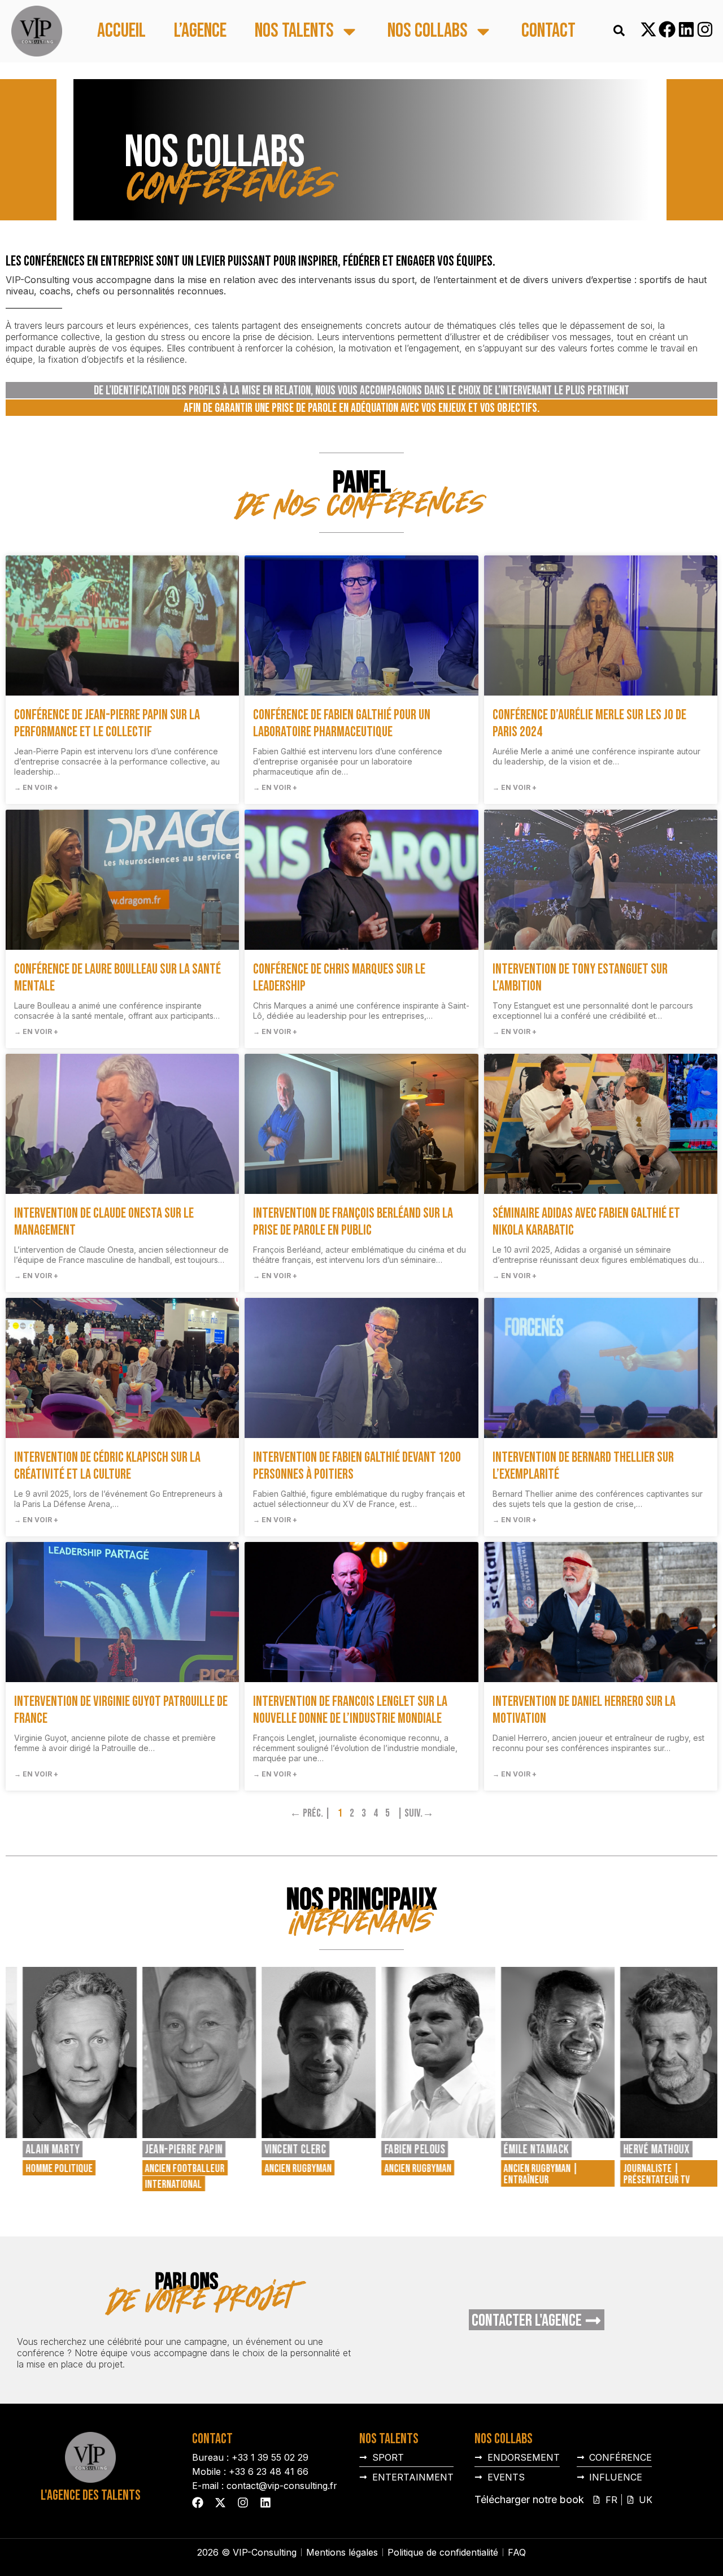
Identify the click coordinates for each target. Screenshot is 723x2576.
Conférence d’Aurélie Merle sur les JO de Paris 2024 (589, 724)
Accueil (121, 31)
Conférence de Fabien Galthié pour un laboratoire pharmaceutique (342, 724)
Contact (548, 31)
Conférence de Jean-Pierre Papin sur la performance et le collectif (107, 724)
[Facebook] (667, 29)
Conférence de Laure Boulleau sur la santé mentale (117, 978)
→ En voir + (36, 787)
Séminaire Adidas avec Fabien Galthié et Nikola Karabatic (586, 1222)
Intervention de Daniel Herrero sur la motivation (584, 1710)
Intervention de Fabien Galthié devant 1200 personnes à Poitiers (357, 1466)
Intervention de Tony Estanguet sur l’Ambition (580, 978)
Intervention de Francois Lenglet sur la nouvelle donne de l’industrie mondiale (350, 1710)
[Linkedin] (686, 29)
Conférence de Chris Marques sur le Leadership (339, 978)
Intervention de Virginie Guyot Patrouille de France (121, 1710)
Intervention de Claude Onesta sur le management (104, 1222)
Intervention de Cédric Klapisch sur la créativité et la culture (107, 1466)
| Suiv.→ (415, 1813)
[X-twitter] (648, 29)
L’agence (200, 31)
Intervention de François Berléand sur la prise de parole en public (353, 1222)
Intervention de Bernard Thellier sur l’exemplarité (583, 1466)
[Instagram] (705, 29)
